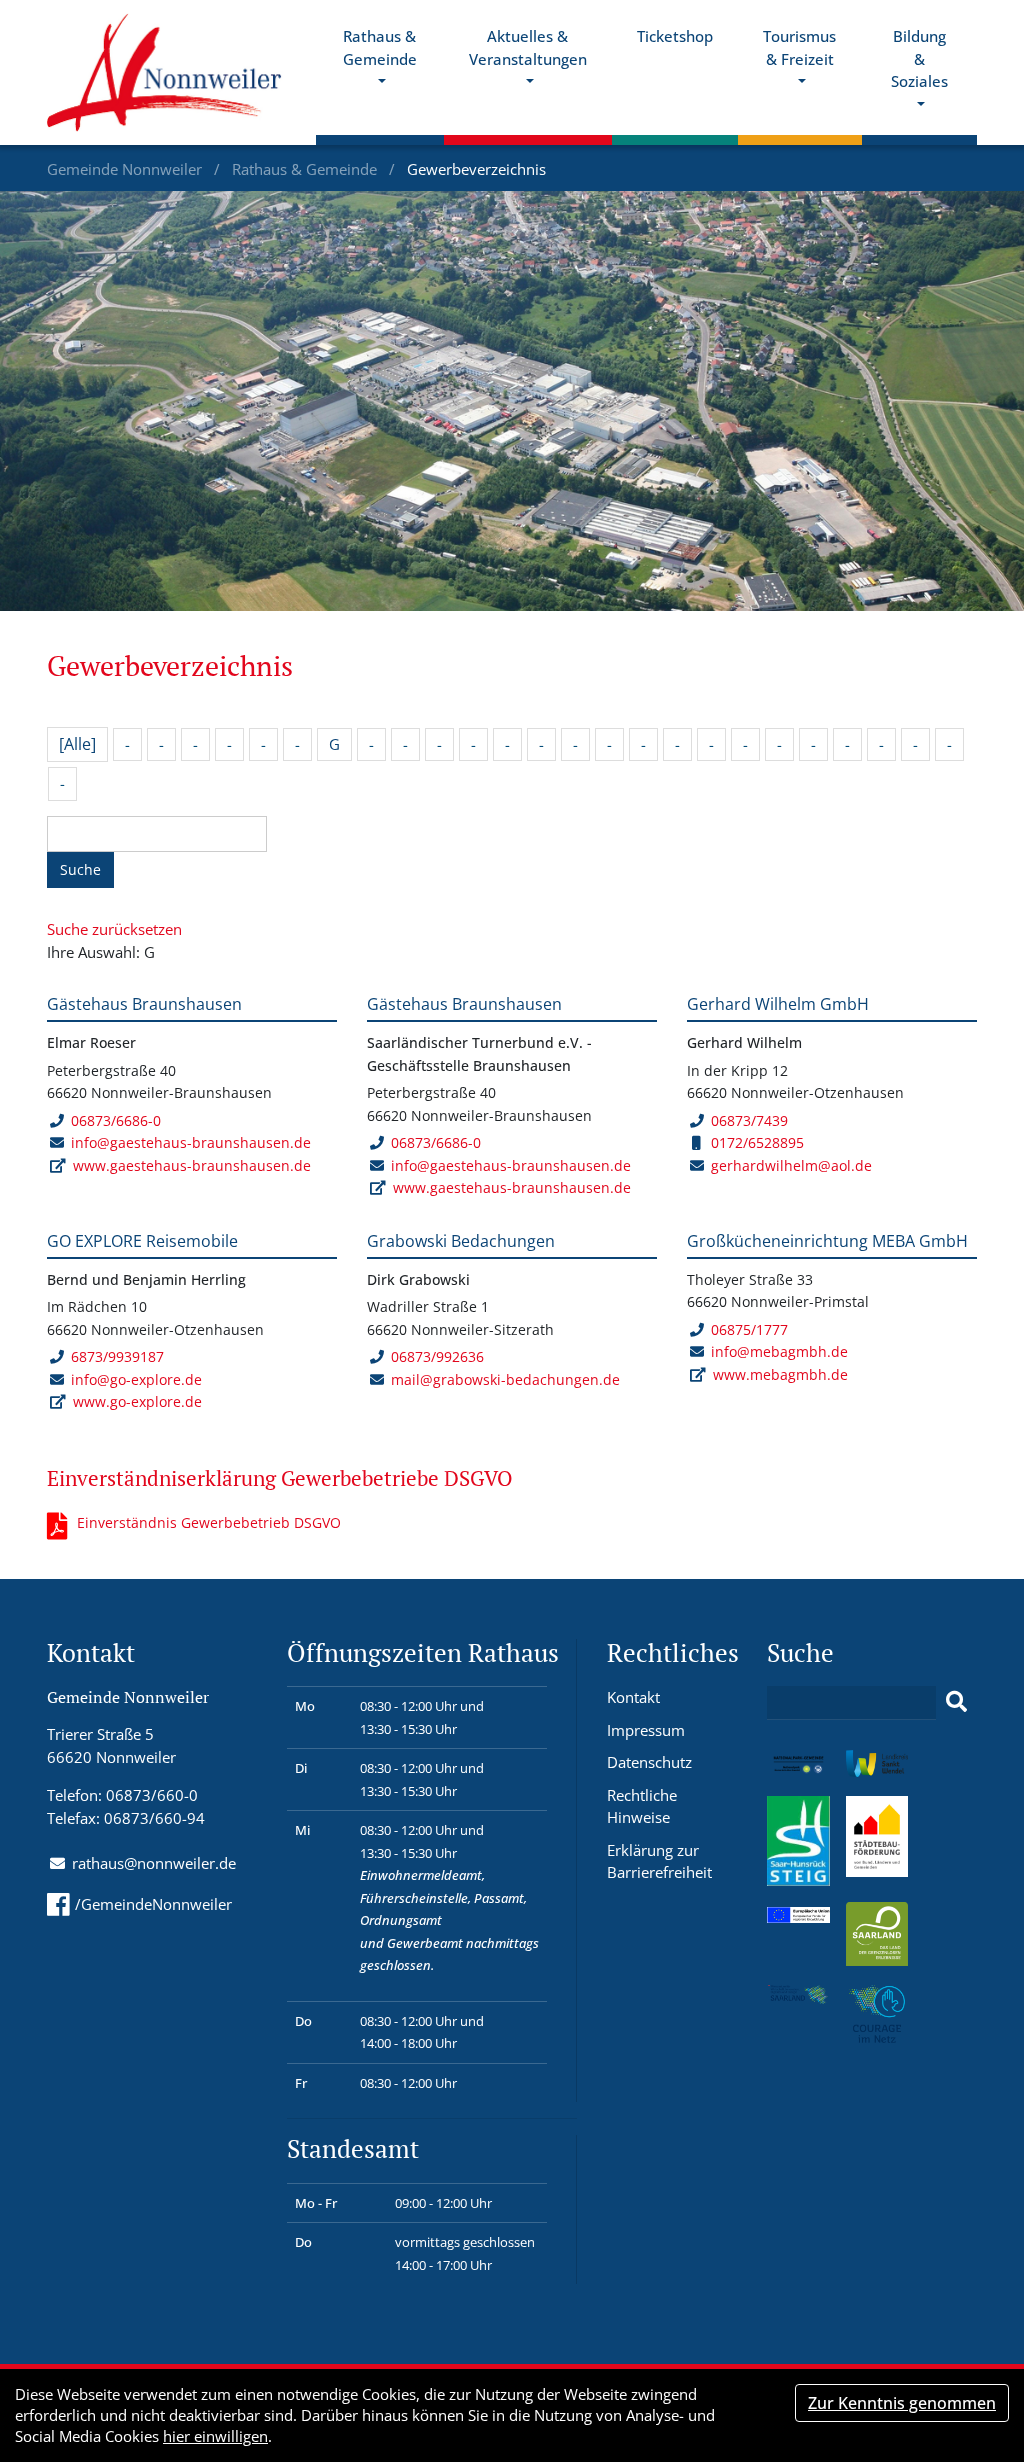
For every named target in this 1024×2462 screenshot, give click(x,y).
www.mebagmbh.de (780, 1374)
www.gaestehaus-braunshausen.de (192, 1165)
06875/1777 (749, 1329)
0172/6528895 (757, 1142)
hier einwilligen (215, 2436)
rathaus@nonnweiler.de (154, 1863)
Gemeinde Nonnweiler (126, 169)
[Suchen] (956, 1702)
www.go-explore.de (137, 1401)
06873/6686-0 (116, 1120)
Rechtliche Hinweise (642, 1806)
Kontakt (633, 1697)
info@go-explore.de (136, 1379)
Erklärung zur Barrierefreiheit (659, 1861)
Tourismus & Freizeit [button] (799, 47)
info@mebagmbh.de (779, 1351)
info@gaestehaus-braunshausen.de (191, 1142)
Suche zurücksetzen (114, 929)
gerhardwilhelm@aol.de (791, 1165)
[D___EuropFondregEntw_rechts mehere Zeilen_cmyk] (798, 1913)
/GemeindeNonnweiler (153, 1904)
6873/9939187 (117, 1356)
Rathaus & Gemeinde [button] (380, 47)
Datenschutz (649, 1762)
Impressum (646, 1730)
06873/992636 (437, 1356)
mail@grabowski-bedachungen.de (505, 1379)
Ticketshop (675, 36)
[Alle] (77, 744)
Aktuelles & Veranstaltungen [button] (528, 47)
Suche (80, 869)
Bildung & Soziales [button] (919, 58)
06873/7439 (749, 1120)
